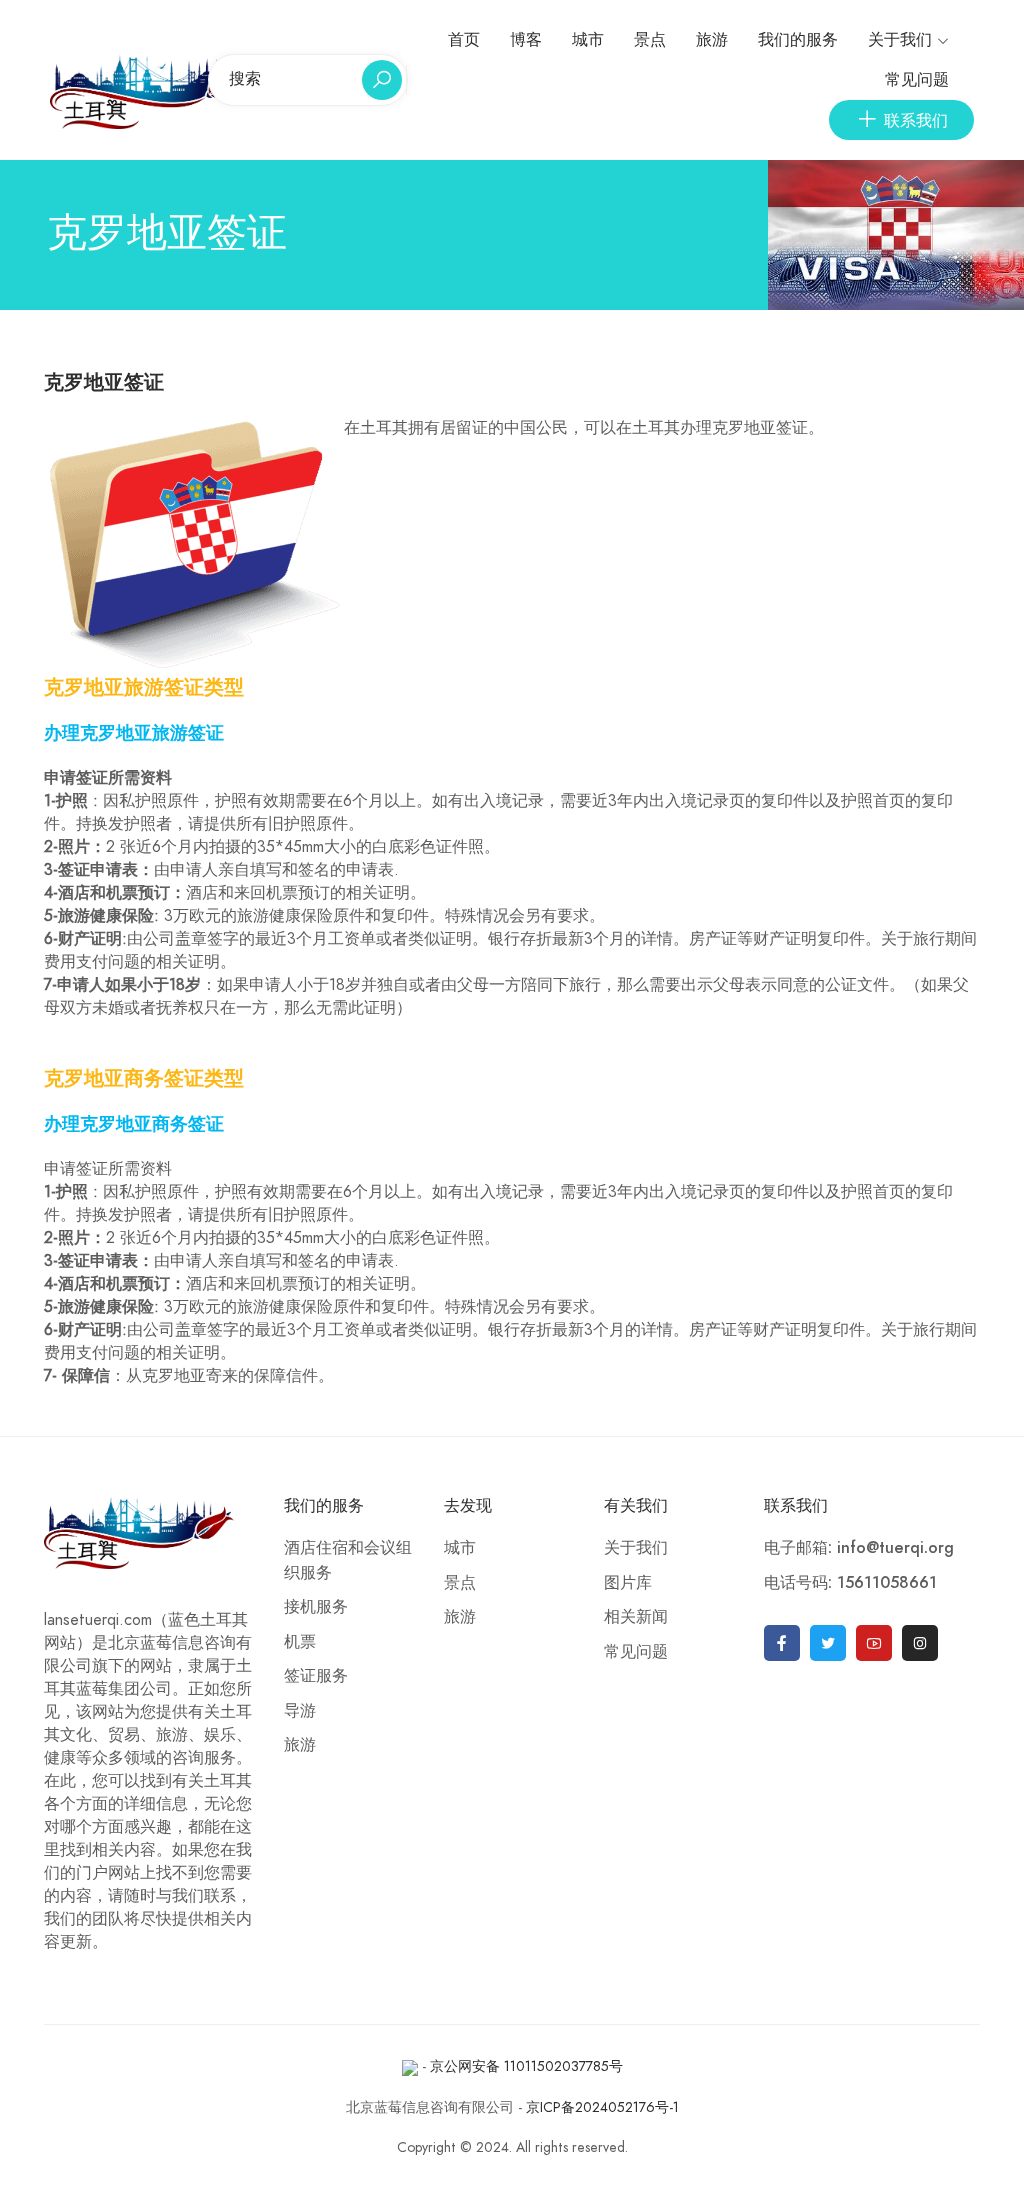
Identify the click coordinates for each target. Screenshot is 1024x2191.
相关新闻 (636, 1617)
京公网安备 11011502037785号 (526, 2066)
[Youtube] (874, 1643)
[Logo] (149, 91)
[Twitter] (828, 1643)
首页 (464, 40)
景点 (650, 40)
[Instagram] (920, 1643)
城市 (588, 40)
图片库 (628, 1583)
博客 (526, 40)
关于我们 (900, 40)
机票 (300, 1642)
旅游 (712, 40)
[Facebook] (782, 1643)
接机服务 (316, 1607)
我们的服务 (798, 40)
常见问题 (917, 80)
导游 (300, 1711)
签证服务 (316, 1676)
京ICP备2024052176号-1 (602, 2107)
